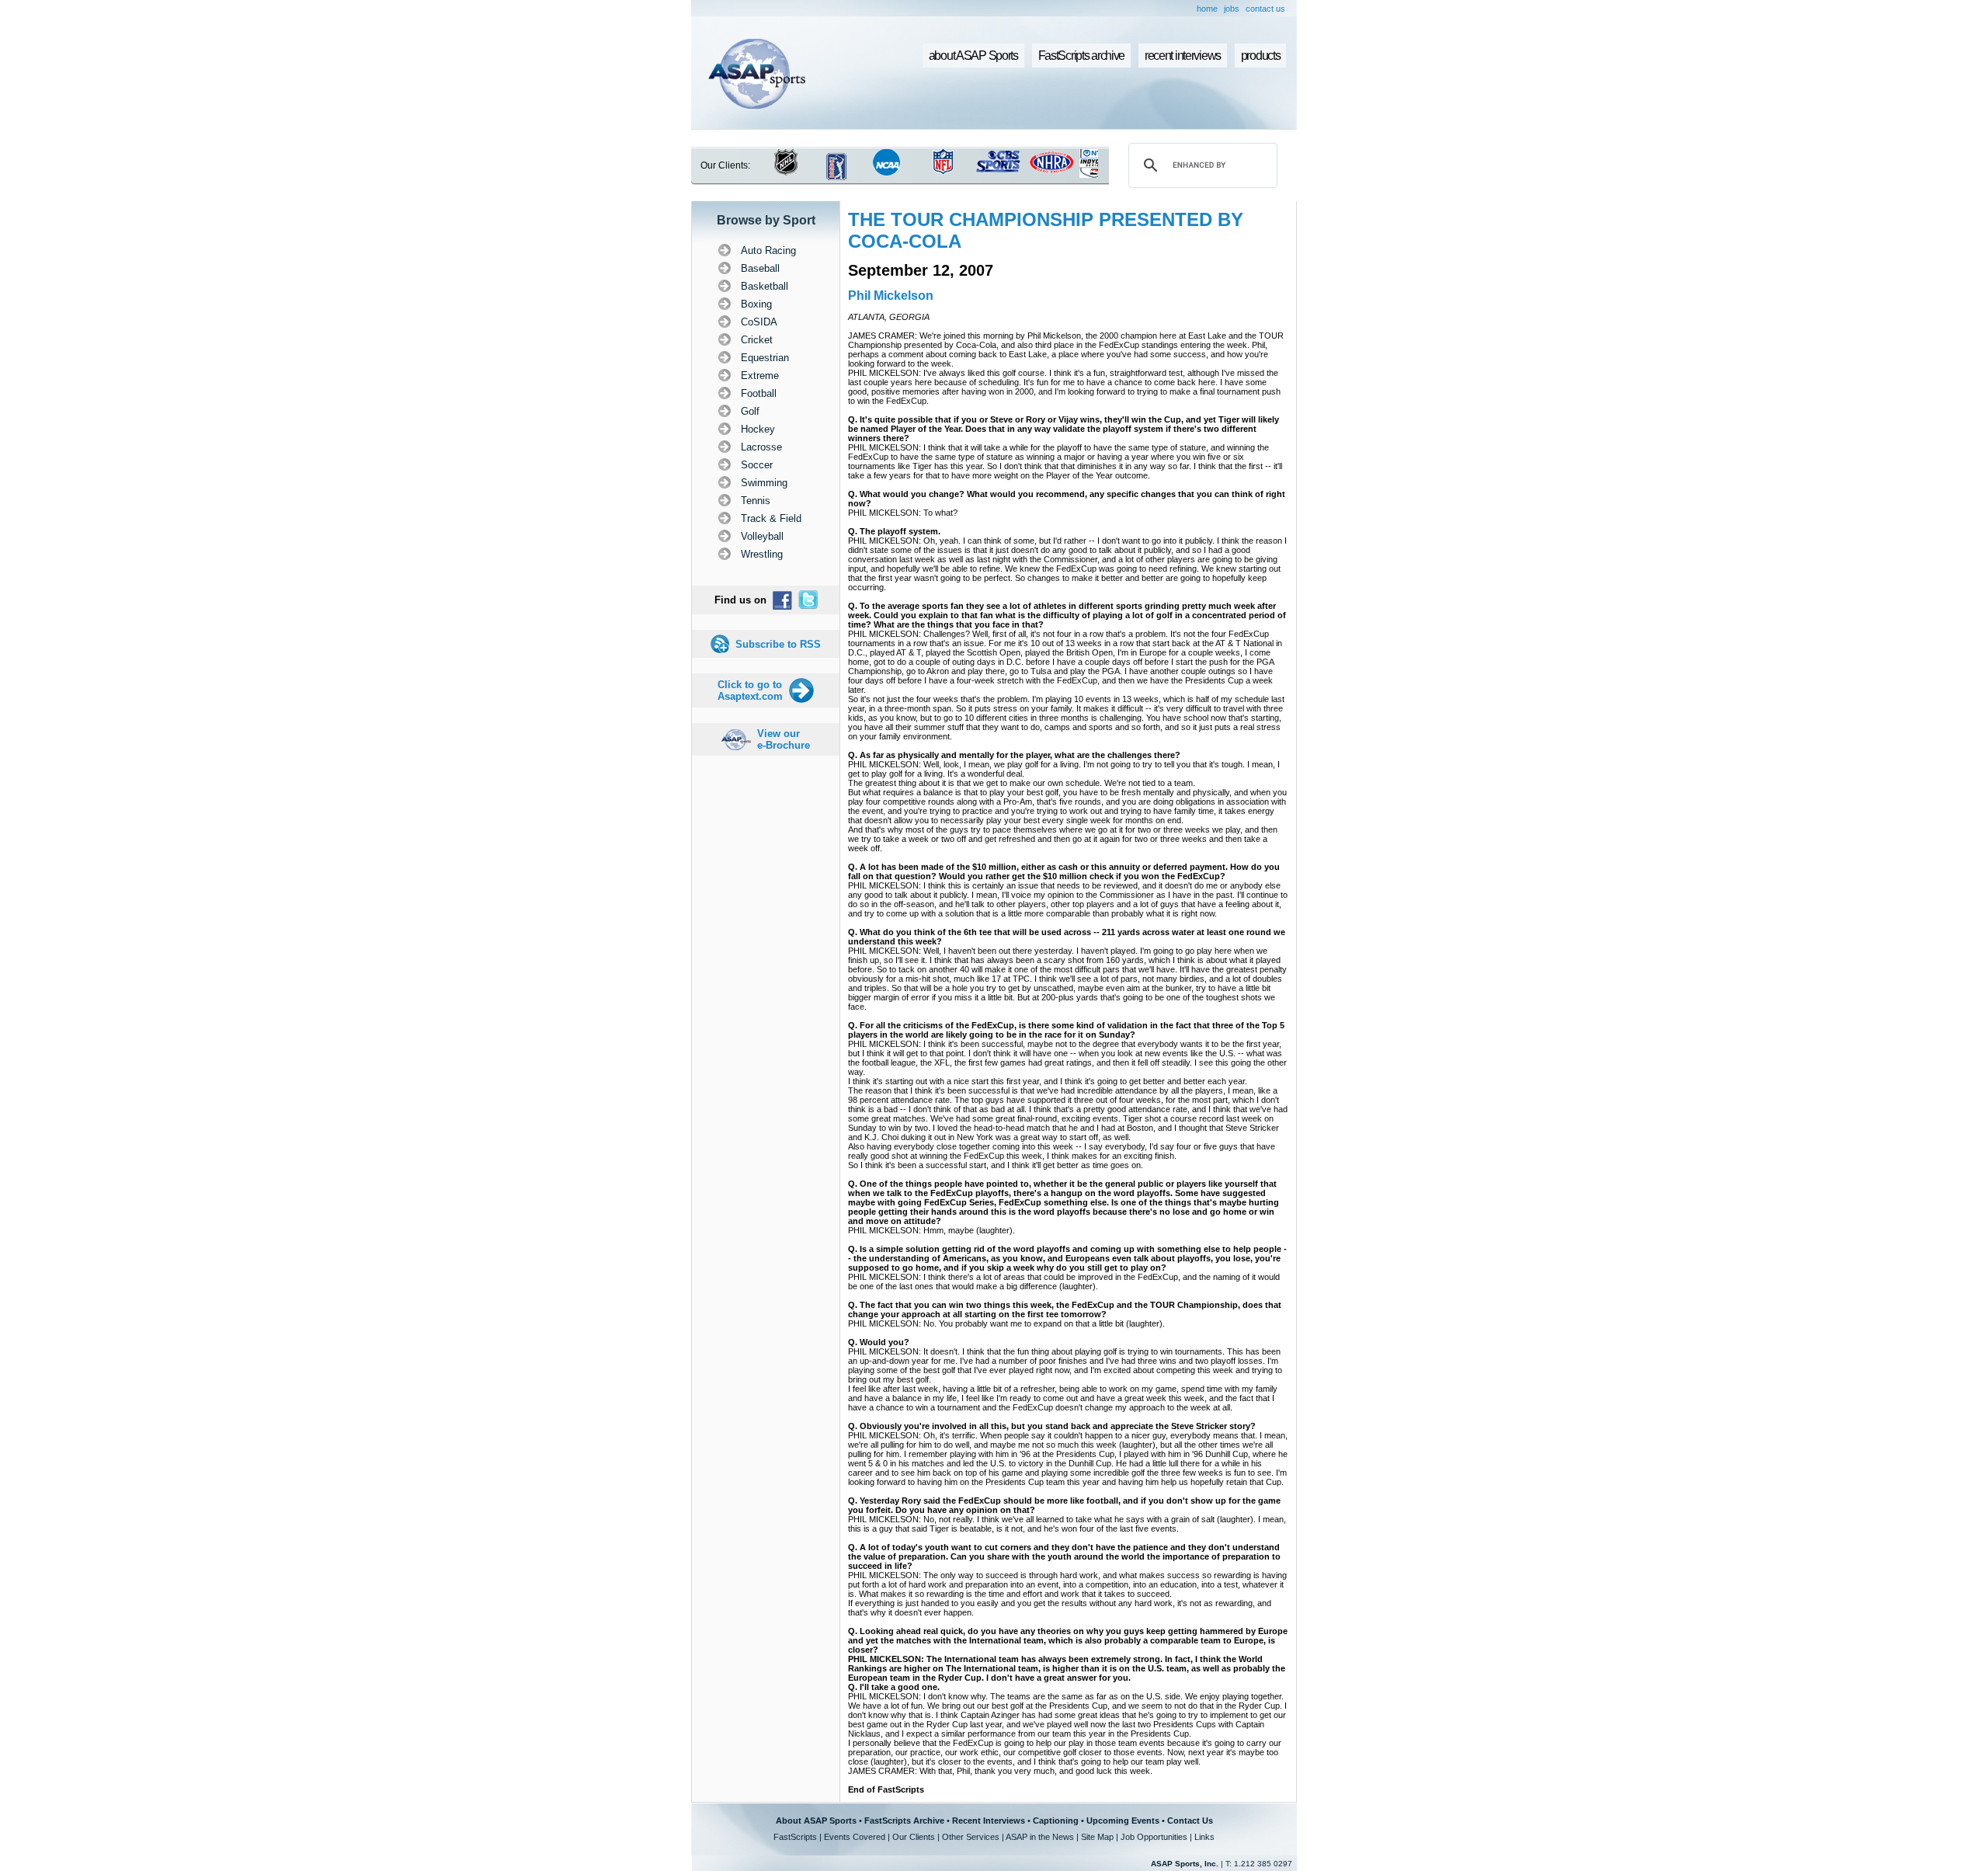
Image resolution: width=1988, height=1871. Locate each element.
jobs (1232, 9)
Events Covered (855, 1837)
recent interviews (1183, 56)
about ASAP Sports (973, 56)
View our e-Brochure (784, 739)
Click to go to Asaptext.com (750, 690)
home (1207, 9)
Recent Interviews (989, 1821)
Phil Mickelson (891, 296)
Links (1204, 1837)
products (1261, 56)
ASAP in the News (1040, 1837)
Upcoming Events (1123, 1821)
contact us (1265, 9)
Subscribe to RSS (778, 644)
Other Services (971, 1837)
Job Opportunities (1154, 1837)
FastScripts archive (1082, 56)
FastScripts (795, 1837)
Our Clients (914, 1837)
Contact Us (1190, 1821)
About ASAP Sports (816, 1821)
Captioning (1056, 1821)
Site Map (1097, 1837)
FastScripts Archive (904, 1821)
